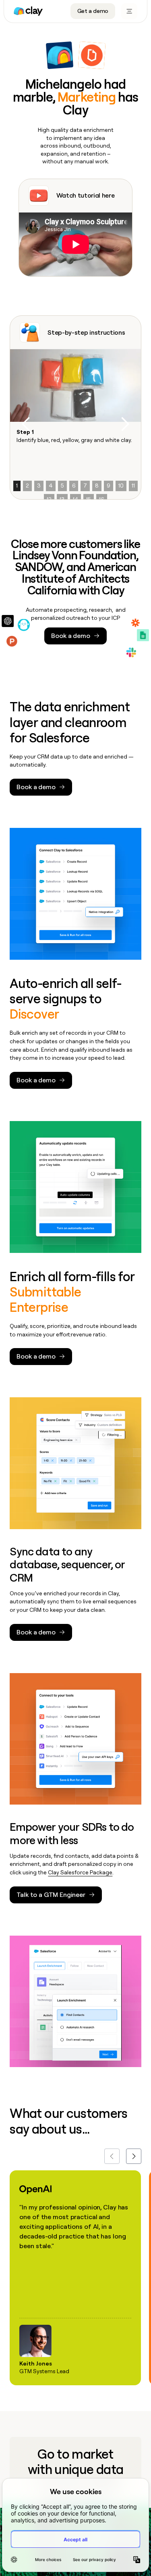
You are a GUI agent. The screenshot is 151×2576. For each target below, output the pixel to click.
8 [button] (97, 486)
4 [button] (51, 486)
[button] (26, 424)
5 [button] (62, 486)
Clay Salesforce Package (80, 1872)
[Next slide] (134, 2156)
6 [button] (74, 486)
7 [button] (85, 486)
